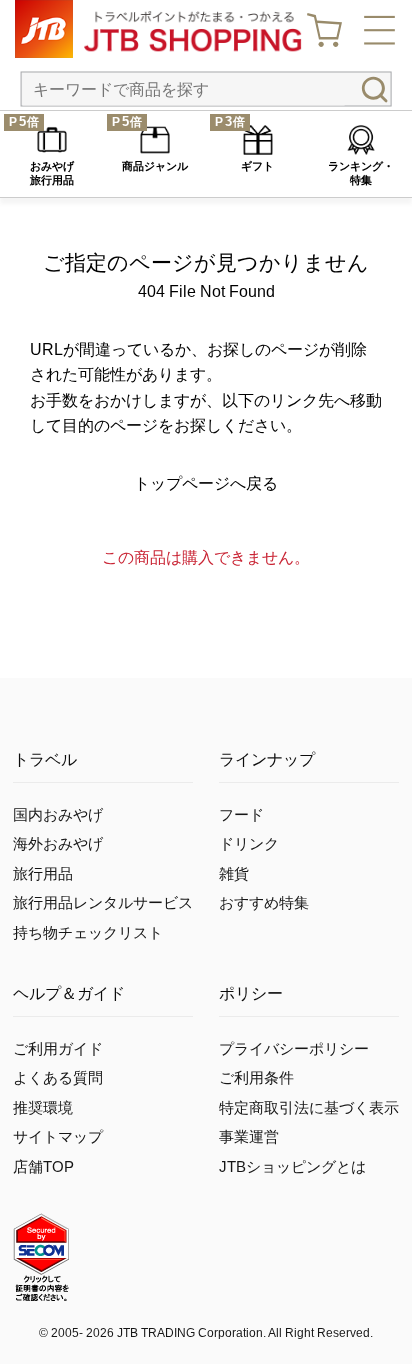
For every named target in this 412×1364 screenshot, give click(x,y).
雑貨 (234, 874)
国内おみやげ (58, 815)
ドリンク (249, 844)
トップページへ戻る (206, 483)
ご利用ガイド (58, 1049)
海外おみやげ (58, 844)
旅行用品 (43, 874)
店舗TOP (43, 1167)
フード (241, 815)
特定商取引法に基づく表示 (309, 1108)
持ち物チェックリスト (88, 933)
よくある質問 (58, 1078)
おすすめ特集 (264, 903)
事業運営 (249, 1137)
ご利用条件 (256, 1078)
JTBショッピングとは (292, 1167)
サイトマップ (58, 1137)
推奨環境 (43, 1108)
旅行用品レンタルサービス (103, 903)
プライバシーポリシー (294, 1049)
